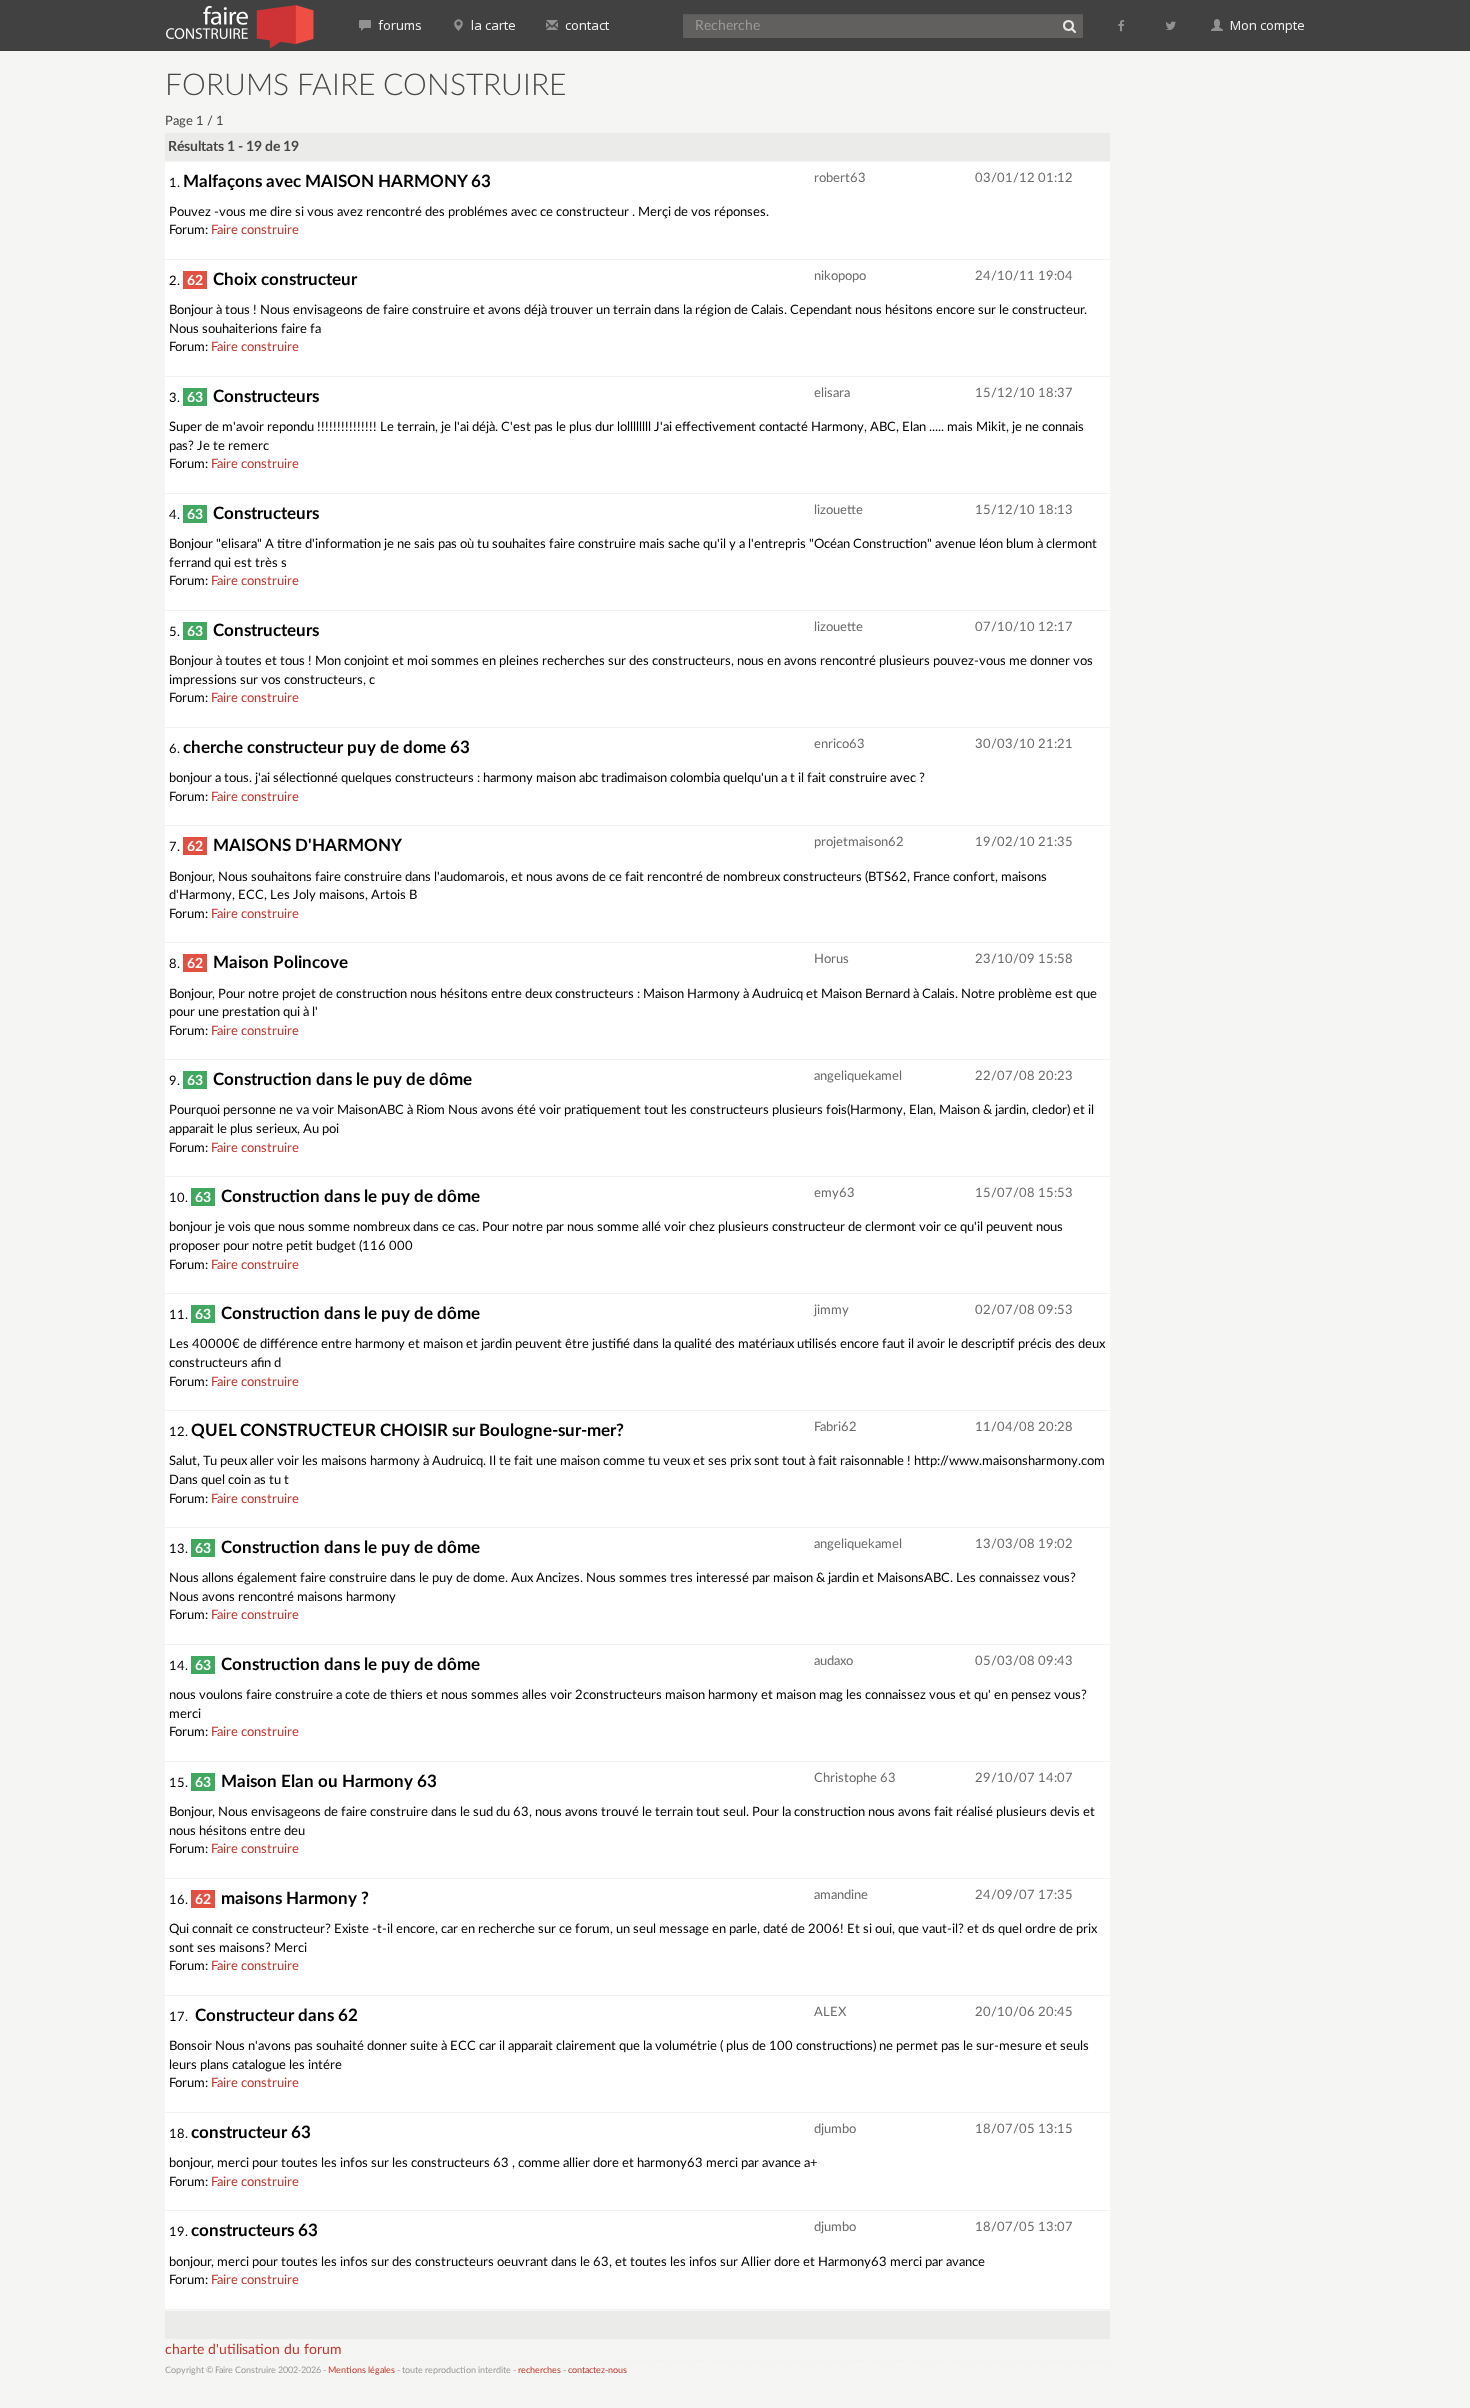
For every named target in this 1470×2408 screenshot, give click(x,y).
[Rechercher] (1069, 26)
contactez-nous (597, 2370)
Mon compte (1266, 25)
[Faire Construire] (238, 25)
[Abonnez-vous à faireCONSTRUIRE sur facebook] (1122, 25)
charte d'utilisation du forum (253, 2350)
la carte (492, 25)
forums (398, 25)
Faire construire (255, 230)
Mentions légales (361, 2370)
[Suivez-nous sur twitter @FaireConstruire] (1171, 25)
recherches (539, 2370)
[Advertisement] (1220, 370)
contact (585, 25)
